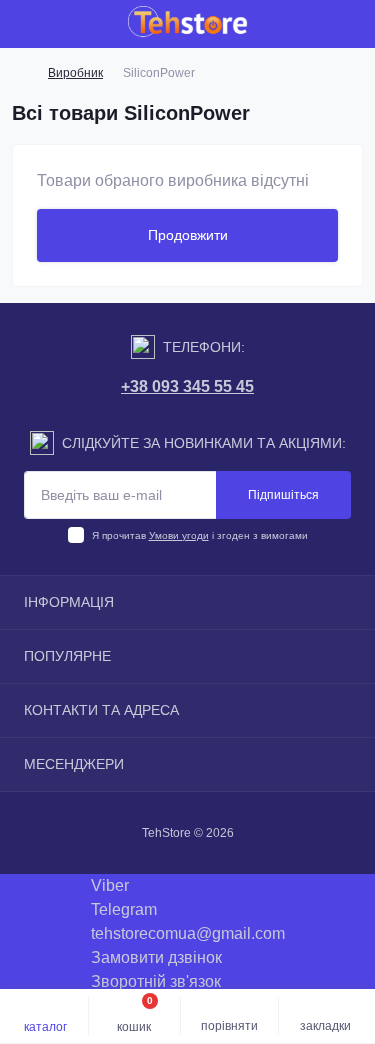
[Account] (353, 24)
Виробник (75, 73)
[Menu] (26, 24)
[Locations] (317, 24)
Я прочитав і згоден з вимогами (200, 535)
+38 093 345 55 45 (187, 386)
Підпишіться (283, 495)
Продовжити (188, 235)
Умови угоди (179, 535)
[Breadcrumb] (20, 73)
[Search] (62, 24)
